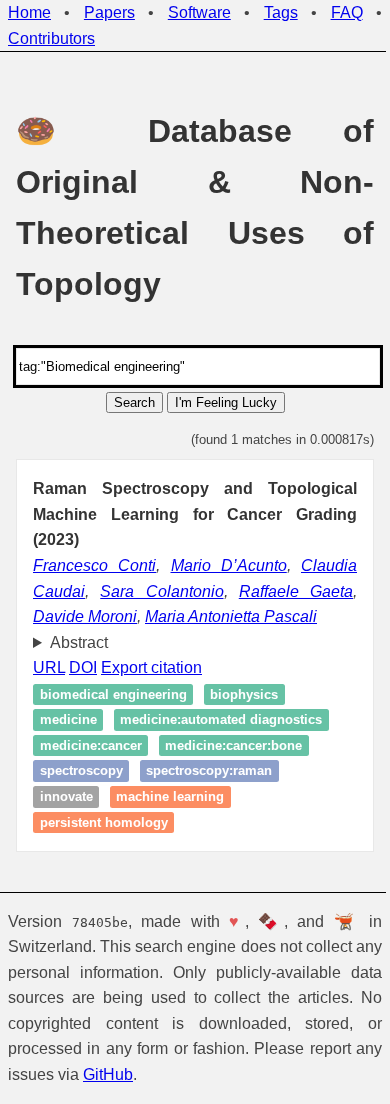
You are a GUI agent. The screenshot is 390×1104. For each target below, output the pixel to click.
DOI (83, 667)
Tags (281, 12)
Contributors (51, 38)
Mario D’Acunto (229, 565)
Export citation (151, 667)
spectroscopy (81, 771)
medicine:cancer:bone (233, 745)
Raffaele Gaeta (296, 591)
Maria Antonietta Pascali (231, 616)
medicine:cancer (91, 745)
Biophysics (244, 694)
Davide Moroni (85, 616)
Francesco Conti (94, 565)
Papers (109, 12)
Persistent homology (104, 822)
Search (134, 402)
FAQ (347, 12)
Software (199, 12)
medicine (68, 720)
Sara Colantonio (161, 591)
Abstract (79, 642)
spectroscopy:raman (209, 771)
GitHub (138, 1074)
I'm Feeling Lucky (226, 402)
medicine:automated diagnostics (221, 720)
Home (29, 12)
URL (49, 667)
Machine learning (170, 796)
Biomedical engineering (113, 694)
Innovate (66, 796)
